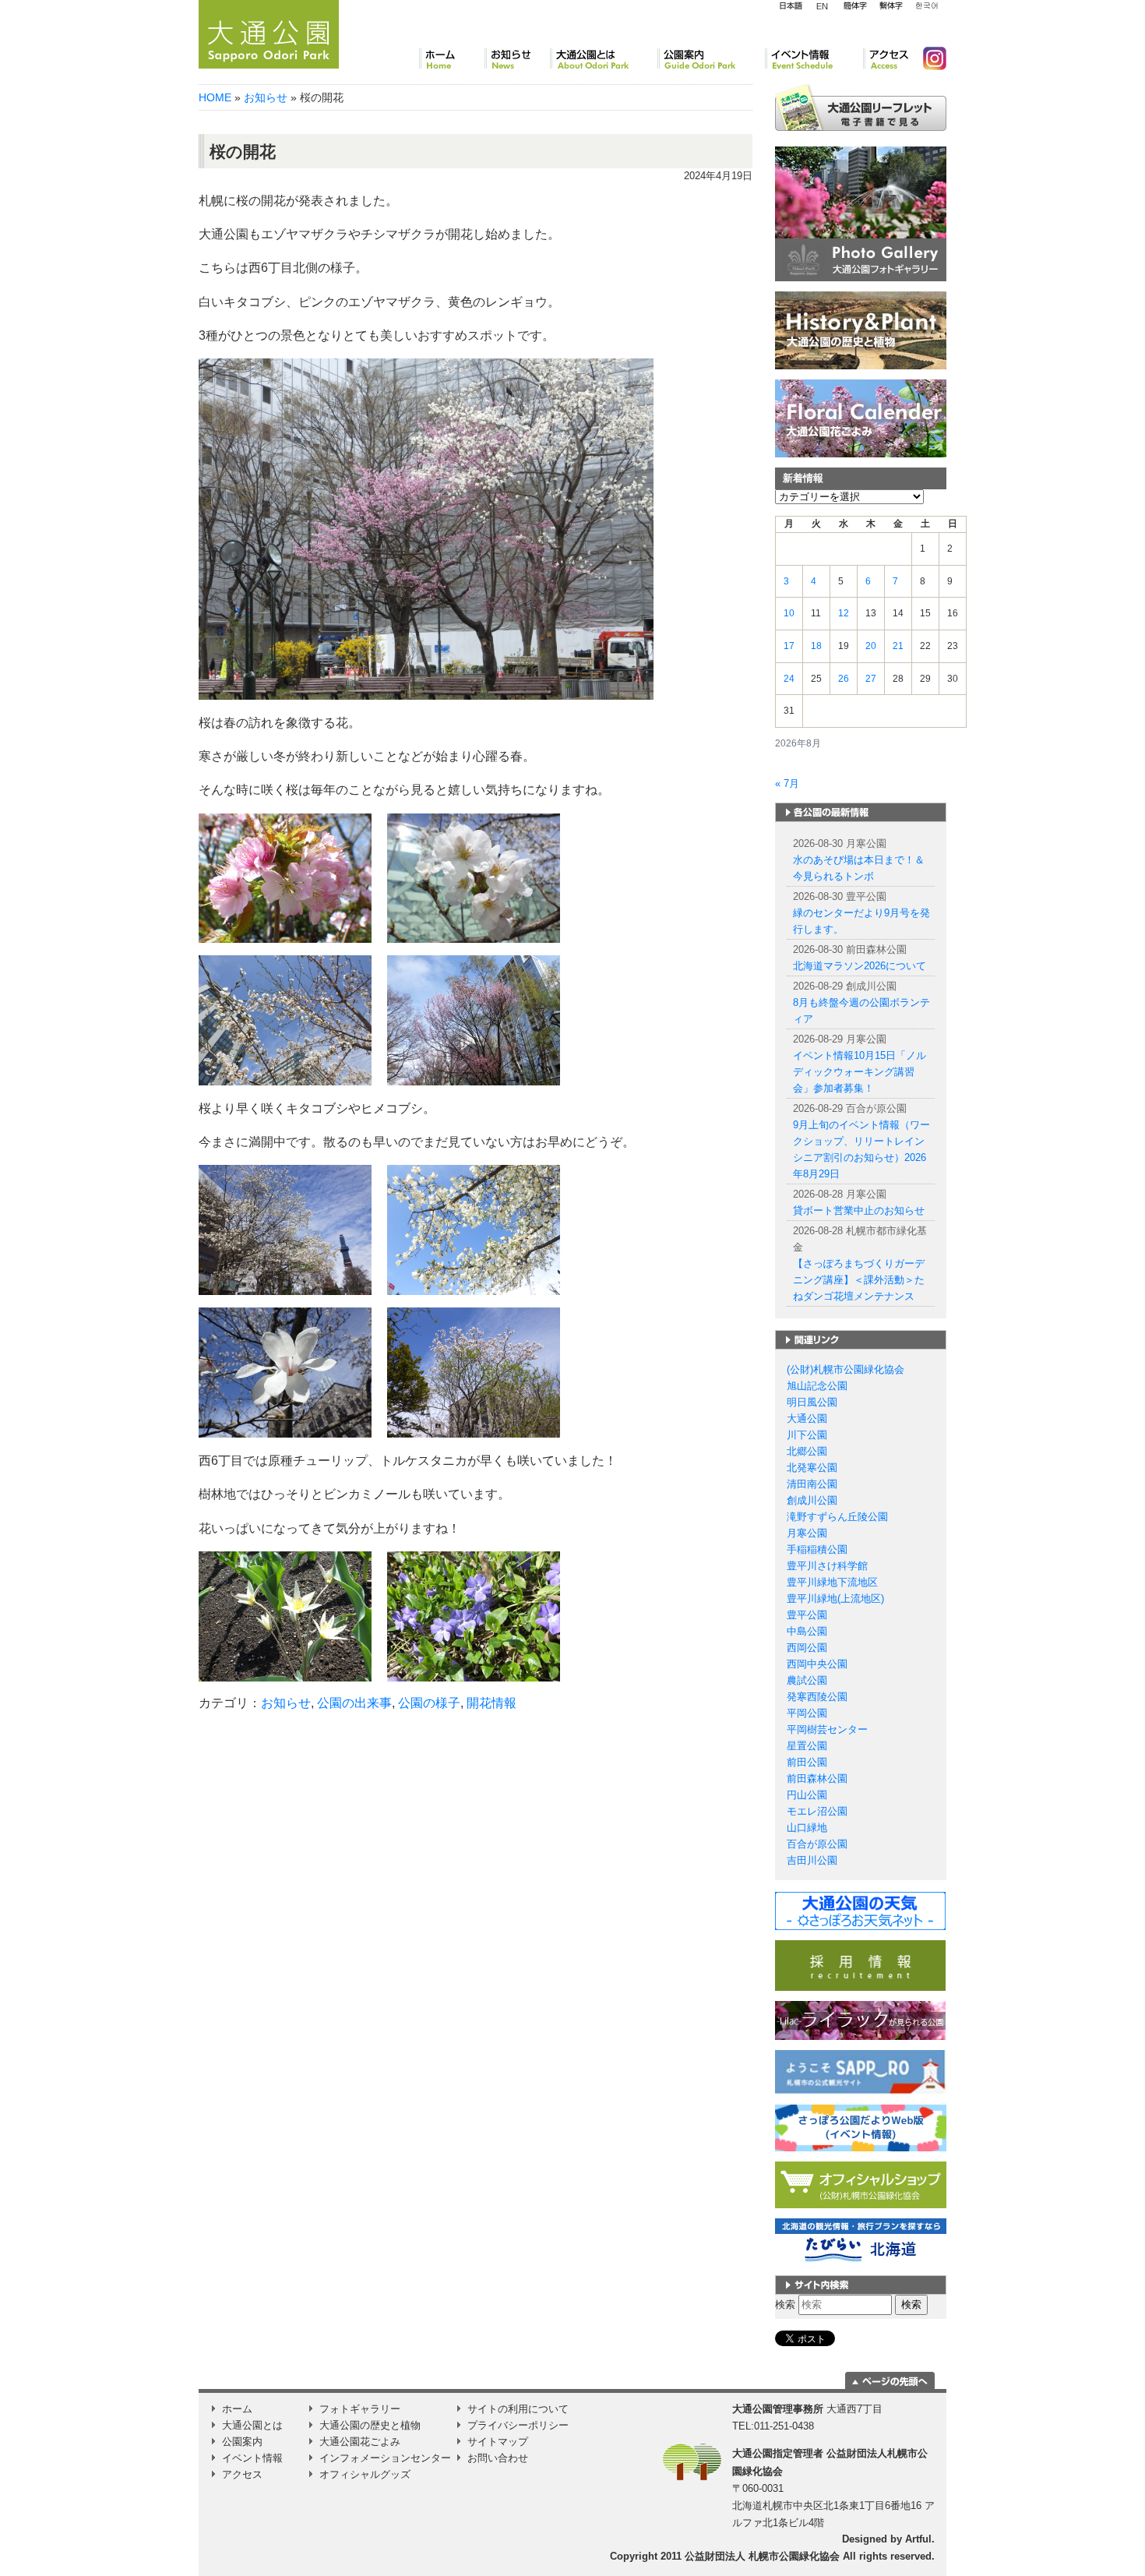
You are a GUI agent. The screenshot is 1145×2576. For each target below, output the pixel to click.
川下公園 (807, 1435)
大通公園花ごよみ (360, 2442)
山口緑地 (807, 1828)
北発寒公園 (812, 1468)
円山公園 (807, 1795)
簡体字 (855, 6)
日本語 (791, 6)
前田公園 (807, 1762)
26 (844, 679)
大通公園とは (604, 58)
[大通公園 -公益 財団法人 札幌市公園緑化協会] (269, 32)
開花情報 (491, 1703)
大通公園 (807, 1419)
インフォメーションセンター (385, 2458)
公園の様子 (429, 1703)
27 (871, 679)
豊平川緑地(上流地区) (835, 1599)
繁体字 (891, 6)
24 (789, 679)
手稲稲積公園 (817, 1549)
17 (789, 646)
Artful (918, 2539)
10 (789, 613)
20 (871, 646)
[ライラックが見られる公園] (860, 2020)
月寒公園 (807, 1533)
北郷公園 (807, 1451)
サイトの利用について (518, 2409)
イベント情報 (814, 58)
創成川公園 (812, 1500)
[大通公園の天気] (860, 1910)
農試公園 (807, 1680)
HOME (215, 97)
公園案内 (711, 58)
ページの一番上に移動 (890, 2380)
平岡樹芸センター (827, 1729)
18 (816, 646)
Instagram (928, 58)
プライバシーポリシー (518, 2425)
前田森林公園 (817, 1778)
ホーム (452, 58)
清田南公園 (812, 1484)
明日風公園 (812, 1402)
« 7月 (787, 783)
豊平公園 (807, 1615)
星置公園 (807, 1746)
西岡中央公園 (817, 1664)
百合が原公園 (817, 1844)
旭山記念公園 (817, 1386)
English (823, 5)
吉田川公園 (812, 1860)
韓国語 (926, 6)
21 (898, 646)
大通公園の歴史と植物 (370, 2425)
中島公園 (807, 1631)
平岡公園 (807, 1713)
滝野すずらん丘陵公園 (837, 1517)
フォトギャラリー (360, 2409)
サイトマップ (498, 2442)
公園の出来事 (354, 1703)
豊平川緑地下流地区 (832, 1582)
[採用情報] (860, 1965)
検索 (785, 2304)
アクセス (887, 58)
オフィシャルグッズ (365, 2474)
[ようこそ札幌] (861, 2071)
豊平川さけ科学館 (827, 1566)
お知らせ (517, 58)
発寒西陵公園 (817, 1697)
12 (844, 613)
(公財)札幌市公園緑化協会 (846, 1369)
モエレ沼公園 (817, 1811)
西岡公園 (807, 1648)
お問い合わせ (498, 2458)
